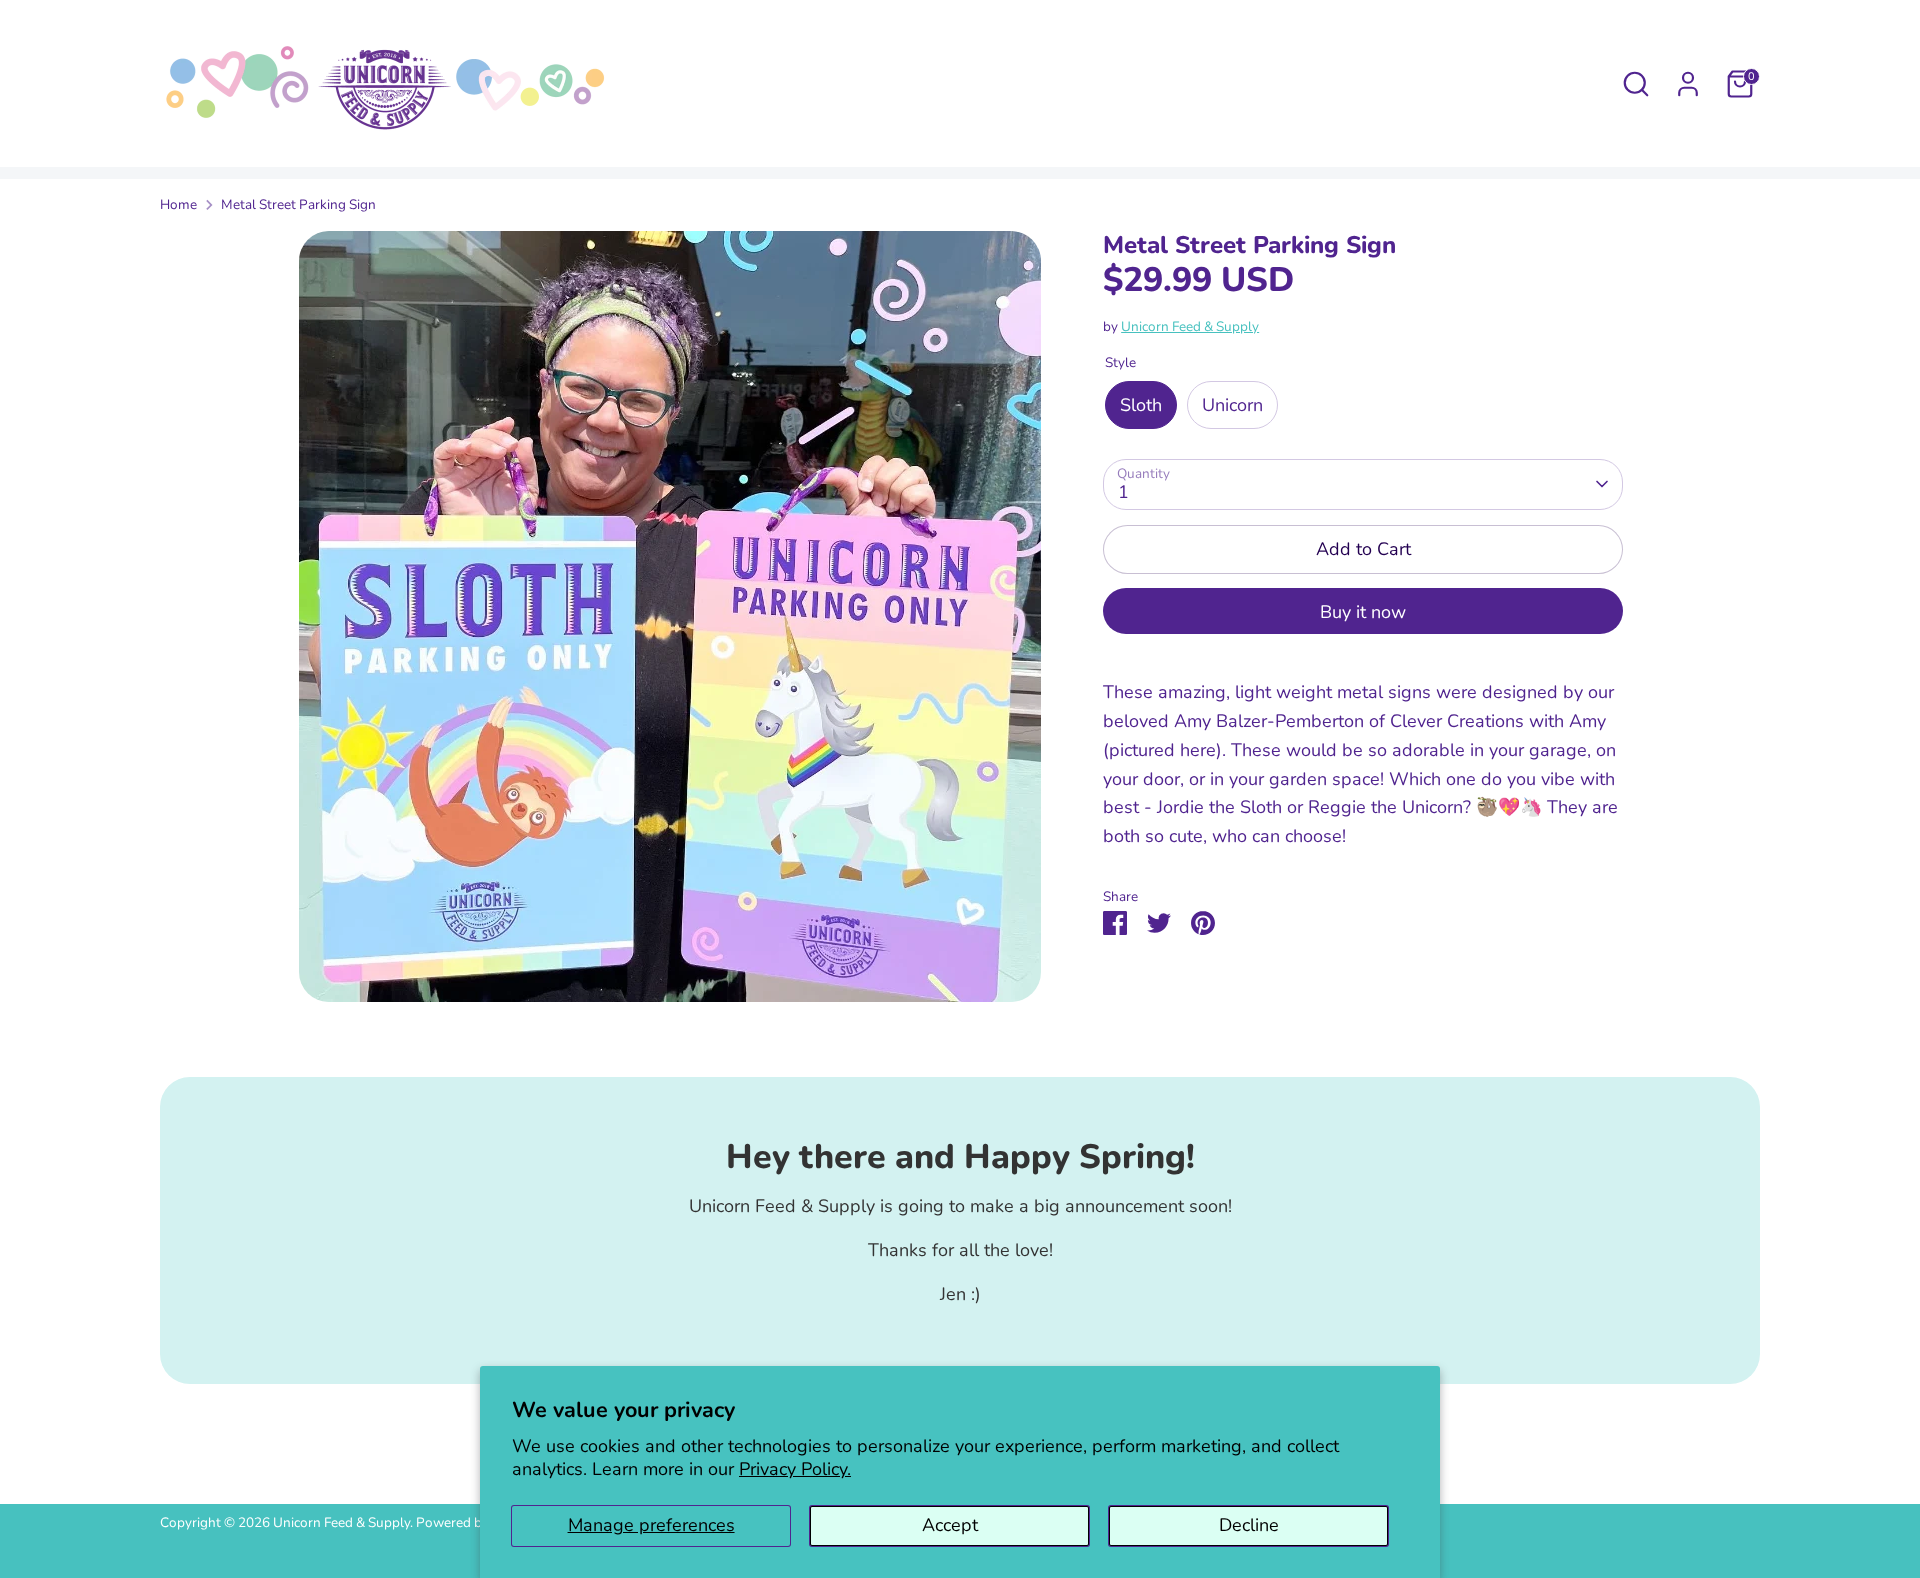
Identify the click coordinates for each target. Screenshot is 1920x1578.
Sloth (1141, 404)
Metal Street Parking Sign (298, 204)
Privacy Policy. (795, 1469)
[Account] (1688, 84)
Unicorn (1232, 404)
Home (178, 204)
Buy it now (1363, 612)
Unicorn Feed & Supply (1190, 325)
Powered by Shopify (477, 1522)
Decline (1249, 1525)
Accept (950, 1525)
